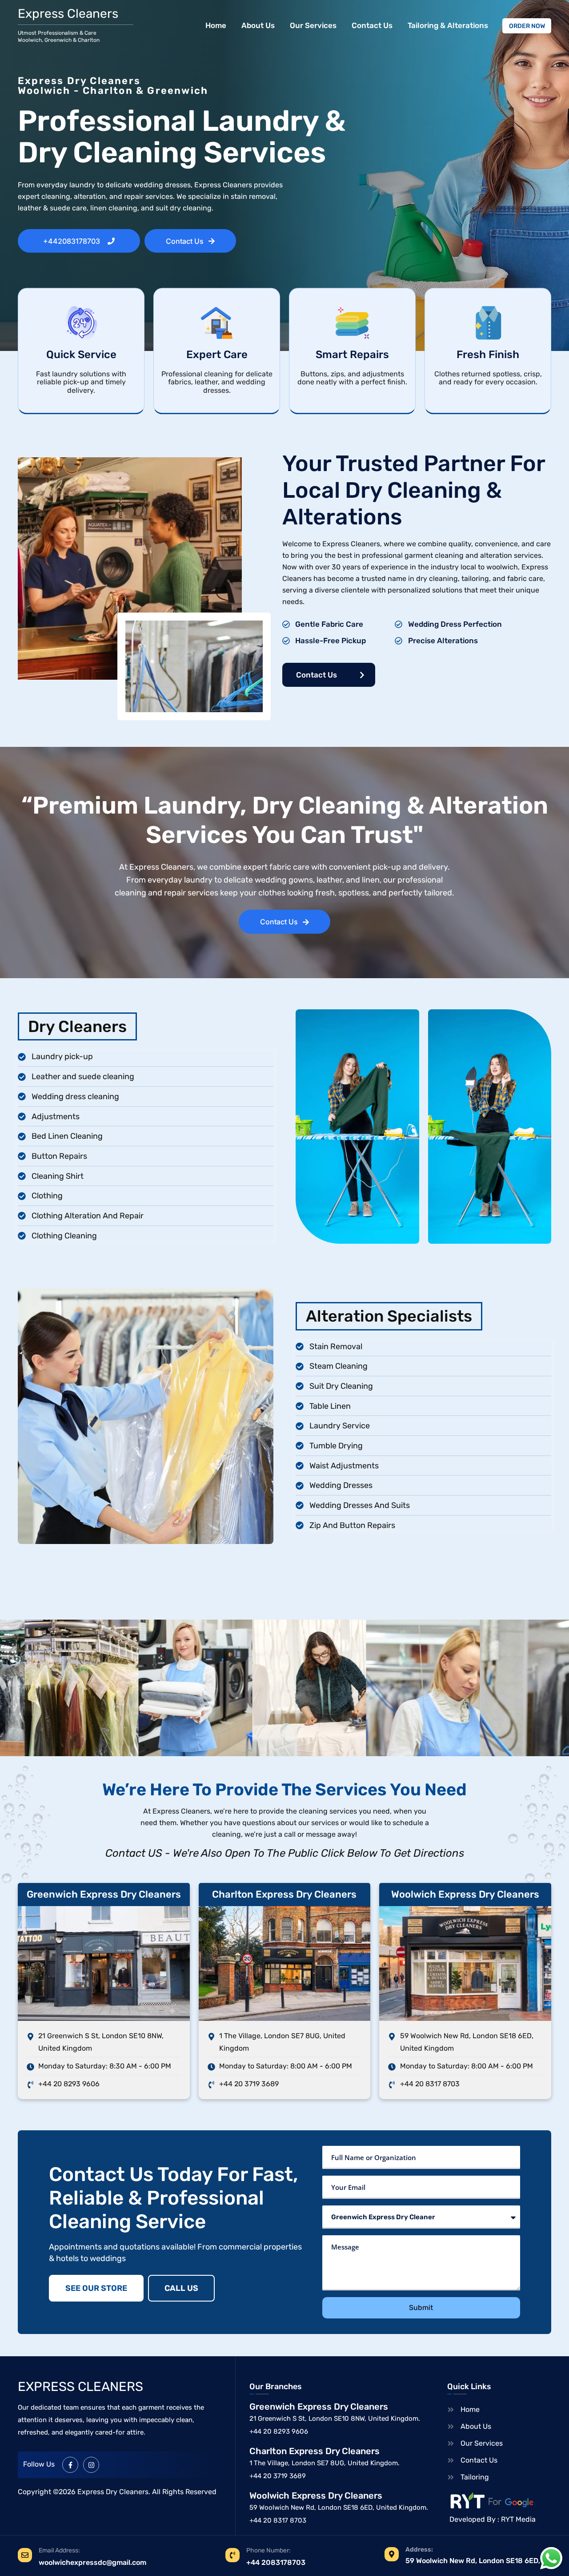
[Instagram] (91, 2465)
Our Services (313, 25)
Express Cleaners (68, 14)
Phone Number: (268, 2550)
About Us (258, 25)
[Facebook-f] (70, 2465)
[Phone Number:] (232, 2555)
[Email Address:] (25, 2555)
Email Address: (59, 2550)
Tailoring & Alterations (448, 25)
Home (216, 25)
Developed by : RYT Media (493, 2519)
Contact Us (372, 25)
